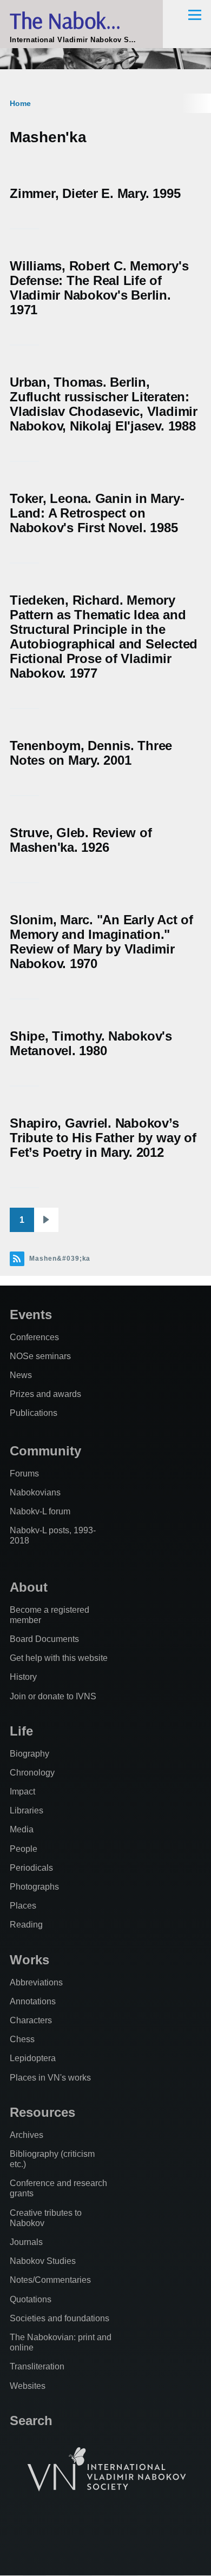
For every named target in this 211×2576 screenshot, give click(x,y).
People (24, 1849)
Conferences (34, 1337)
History (23, 1677)
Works (29, 1960)
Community (45, 1451)
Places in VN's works (50, 2078)
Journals (26, 2242)
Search (31, 2421)
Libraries (27, 1810)
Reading (26, 1925)
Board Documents (44, 1639)
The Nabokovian (81, 20)
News (21, 1375)
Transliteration (37, 2366)
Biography (29, 1754)
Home (20, 103)
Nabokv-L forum (40, 1511)
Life (21, 1731)
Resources (42, 2112)
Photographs (34, 1887)
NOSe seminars (40, 1356)
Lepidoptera (33, 2058)
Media (22, 1829)
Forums (24, 1474)
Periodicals (31, 1868)
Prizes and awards (45, 1394)
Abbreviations (36, 1982)
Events (31, 1315)
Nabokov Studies (43, 2261)
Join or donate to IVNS (53, 1696)
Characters (31, 2020)
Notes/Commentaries (50, 2280)
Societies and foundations (60, 2318)
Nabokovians (35, 1492)
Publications (34, 1413)
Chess (22, 2039)
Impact (22, 1792)
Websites (28, 2386)
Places (23, 1906)
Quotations (31, 2299)
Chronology (32, 1773)
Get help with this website (59, 1658)
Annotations (33, 2001)
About (29, 1587)
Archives (27, 2135)
